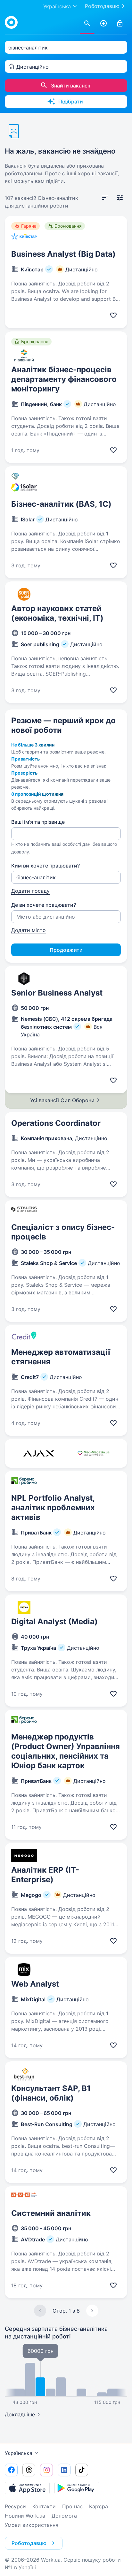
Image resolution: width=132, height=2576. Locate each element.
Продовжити (66, 950)
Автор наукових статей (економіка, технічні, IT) (57, 613)
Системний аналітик (51, 2213)
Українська (19, 2453)
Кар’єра (99, 2506)
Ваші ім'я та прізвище (38, 822)
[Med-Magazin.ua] (93, 1453)
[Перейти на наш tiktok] (82, 2470)
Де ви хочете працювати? (44, 905)
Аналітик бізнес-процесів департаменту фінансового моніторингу (64, 379)
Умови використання (32, 2525)
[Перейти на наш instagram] (46, 2470)
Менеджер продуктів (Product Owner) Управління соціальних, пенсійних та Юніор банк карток (66, 1751)
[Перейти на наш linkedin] (64, 2470)
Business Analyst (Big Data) (63, 254)
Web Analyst (35, 1984)
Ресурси (15, 2506)
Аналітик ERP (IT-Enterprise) (45, 1875)
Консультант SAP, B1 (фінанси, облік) (51, 2093)
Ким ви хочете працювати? (45, 866)
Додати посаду (30, 891)
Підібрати (71, 102)
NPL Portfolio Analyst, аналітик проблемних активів (53, 1508)
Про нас (72, 2506)
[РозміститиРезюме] (103, 24)
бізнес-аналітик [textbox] (28, 48)
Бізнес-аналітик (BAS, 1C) (61, 504)
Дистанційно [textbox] (33, 67)
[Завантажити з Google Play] (77, 2488)
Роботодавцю (102, 6)
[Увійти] (120, 24)
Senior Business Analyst (57, 993)
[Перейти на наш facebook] (11, 2470)
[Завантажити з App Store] (27, 2488)
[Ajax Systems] (39, 1453)
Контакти (44, 2506)
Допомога (64, 2516)
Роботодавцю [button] (29, 2543)
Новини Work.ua (25, 2516)
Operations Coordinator (56, 1123)
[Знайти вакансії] (87, 24)
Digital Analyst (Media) (54, 1621)
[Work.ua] (11, 22)
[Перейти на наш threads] (29, 2470)
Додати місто (29, 930)
